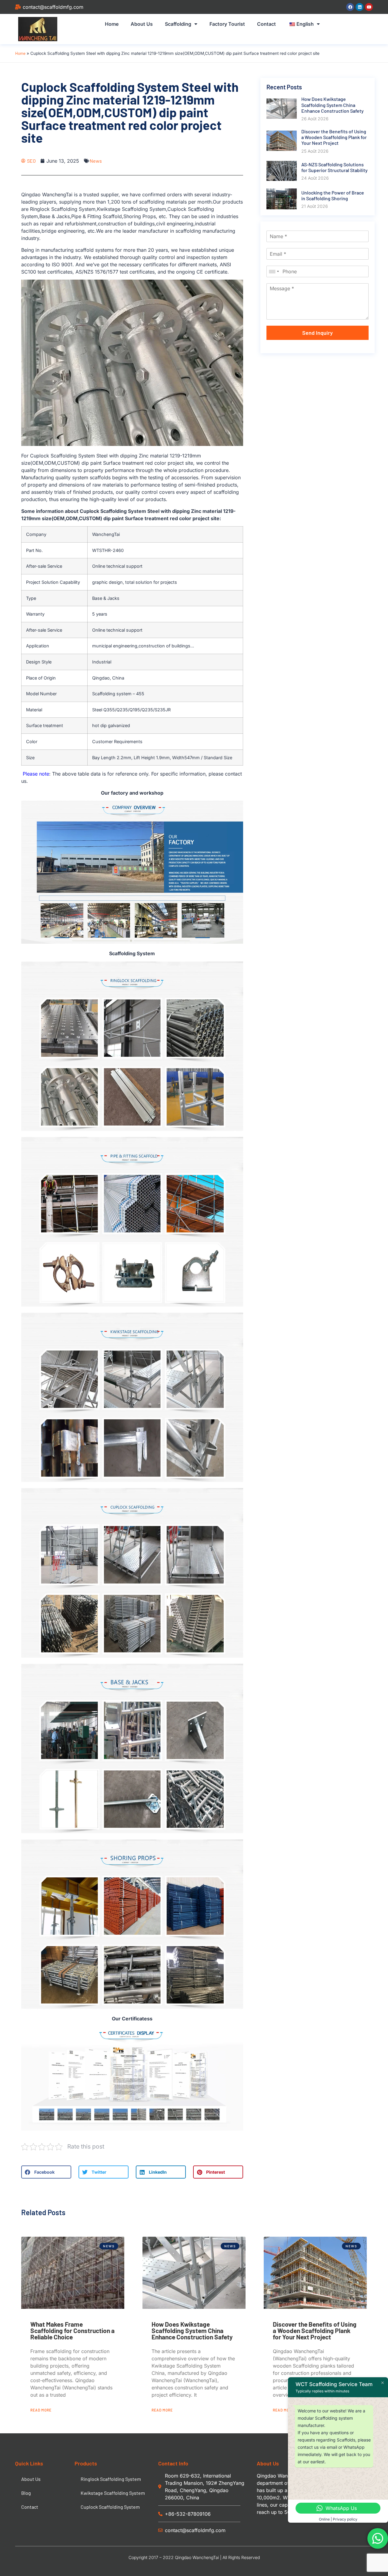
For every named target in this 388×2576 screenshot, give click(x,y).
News (96, 161)
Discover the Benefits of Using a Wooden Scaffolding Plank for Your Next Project (315, 2330)
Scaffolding (178, 24)
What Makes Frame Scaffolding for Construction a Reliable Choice (72, 2330)
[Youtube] (369, 7)
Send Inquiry (318, 333)
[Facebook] (350, 7)
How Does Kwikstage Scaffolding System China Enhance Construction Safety (192, 2330)
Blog (26, 2493)
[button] (46, 2172)
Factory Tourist (227, 24)
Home (112, 24)
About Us (142, 24)
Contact (266, 24)
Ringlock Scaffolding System (111, 2479)
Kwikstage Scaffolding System (113, 2493)
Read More (41, 2410)
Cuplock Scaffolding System (110, 2507)
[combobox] (274, 271)
